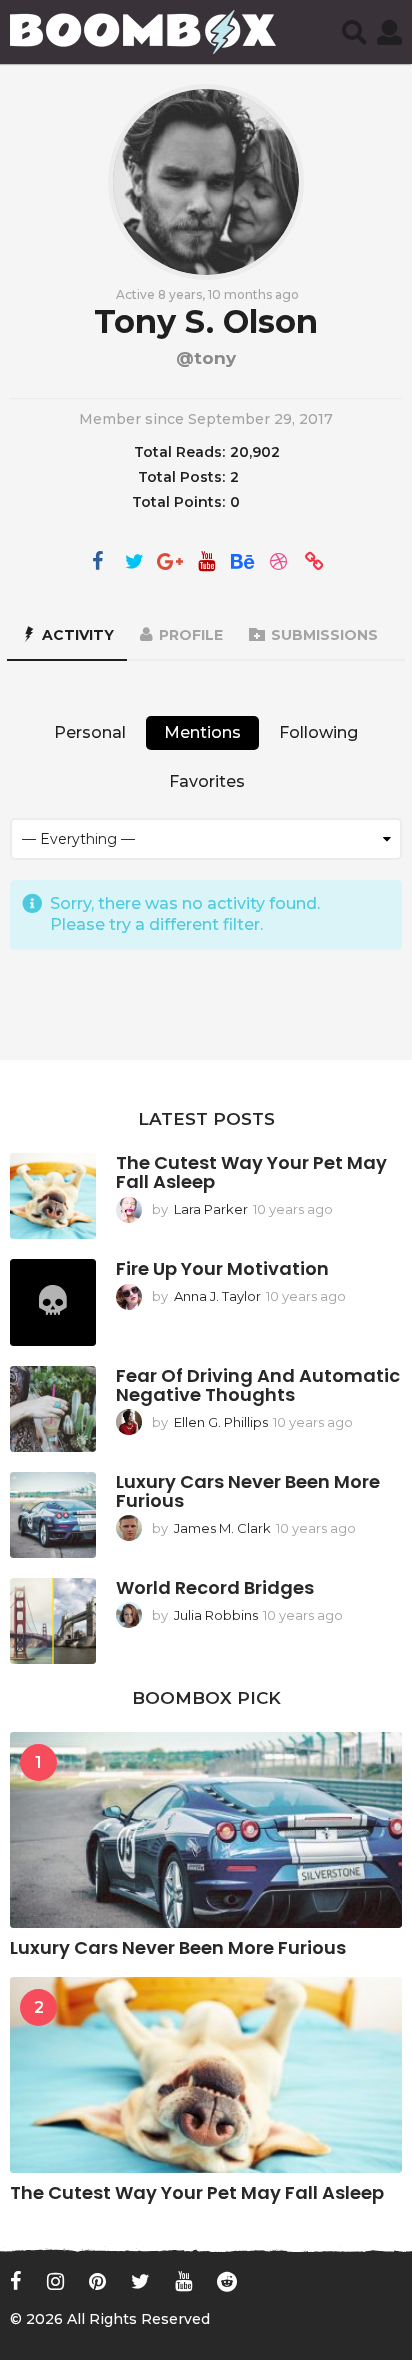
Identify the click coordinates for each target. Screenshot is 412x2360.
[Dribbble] (278, 563)
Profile (191, 635)
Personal (90, 732)
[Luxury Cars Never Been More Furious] (53, 1515)
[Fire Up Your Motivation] (53, 1302)
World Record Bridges (215, 1587)
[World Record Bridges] (53, 1621)
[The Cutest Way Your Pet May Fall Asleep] (53, 1196)
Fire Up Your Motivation (222, 1268)
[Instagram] (55, 2281)
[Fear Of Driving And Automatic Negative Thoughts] (53, 1409)
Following (318, 732)
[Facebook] (98, 563)
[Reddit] (227, 2281)
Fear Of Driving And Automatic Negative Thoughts (258, 1385)
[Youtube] (183, 2281)
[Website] (314, 563)
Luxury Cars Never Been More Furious (248, 1491)
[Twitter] (134, 563)
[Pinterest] (97, 2281)
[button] (354, 32)
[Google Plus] (170, 563)
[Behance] (242, 563)
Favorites (207, 781)
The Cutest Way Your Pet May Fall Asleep (251, 1172)
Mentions (202, 732)
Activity (78, 635)
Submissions (324, 635)
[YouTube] (206, 563)
